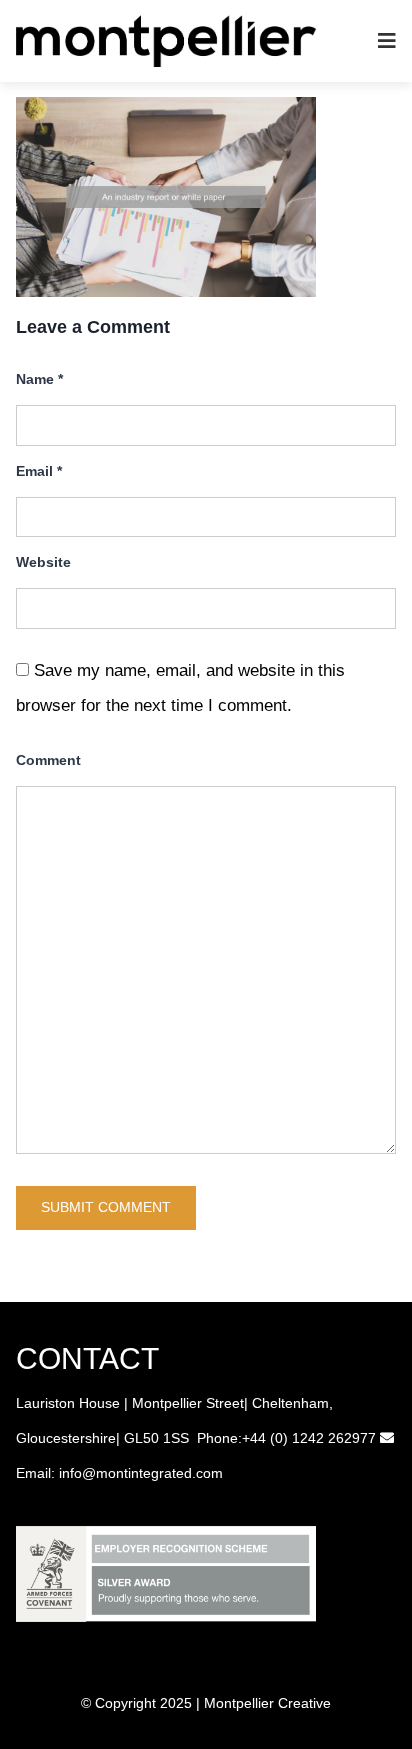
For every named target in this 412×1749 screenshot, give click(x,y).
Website (43, 562)
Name (39, 379)
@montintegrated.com (152, 1473)
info (70, 1473)
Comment (48, 760)
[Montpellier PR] (166, 39)
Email (39, 471)
